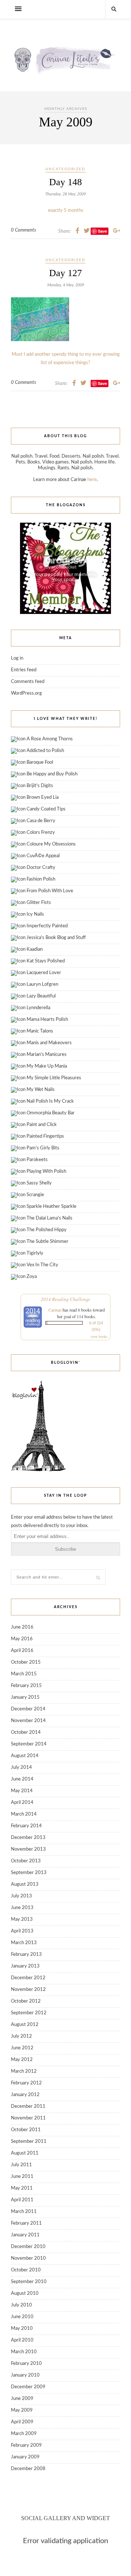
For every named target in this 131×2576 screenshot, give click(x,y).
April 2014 (22, 1803)
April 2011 (22, 2200)
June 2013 (22, 1908)
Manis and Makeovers (49, 1043)
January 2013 (25, 1966)
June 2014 (22, 1779)
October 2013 (26, 1861)
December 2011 (28, 2106)
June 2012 (22, 2048)
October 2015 (26, 1662)
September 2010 (29, 2282)
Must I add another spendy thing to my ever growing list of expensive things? (66, 359)
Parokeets (37, 1160)
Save (102, 383)
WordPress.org (26, 693)
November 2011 (28, 2118)
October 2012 (26, 2001)
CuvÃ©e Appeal (43, 856)
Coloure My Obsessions (51, 844)
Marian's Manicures (47, 1055)
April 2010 (22, 2340)
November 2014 (28, 1721)
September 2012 (29, 2013)
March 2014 (24, 1814)
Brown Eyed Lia (43, 797)
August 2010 (25, 2293)
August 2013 (25, 1884)
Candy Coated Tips (46, 809)
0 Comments (23, 230)
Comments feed (28, 682)
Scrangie (35, 1195)
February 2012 (26, 2083)
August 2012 (25, 2025)
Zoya (32, 1277)
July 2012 (21, 2036)
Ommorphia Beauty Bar (51, 1113)
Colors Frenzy (41, 833)
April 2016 (22, 1651)
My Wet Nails (41, 1090)
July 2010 (21, 2305)
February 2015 (26, 1686)
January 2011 (25, 2235)
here (92, 480)
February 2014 (26, 1826)
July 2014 (21, 1768)
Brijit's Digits (40, 786)
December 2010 (28, 2247)
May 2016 (22, 1639)
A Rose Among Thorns (50, 739)
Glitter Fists (39, 903)
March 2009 (24, 2434)
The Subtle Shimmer (47, 1242)
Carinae (55, 1310)
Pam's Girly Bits (43, 1148)
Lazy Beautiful (41, 996)
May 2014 (22, 1791)
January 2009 (25, 2457)
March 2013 (24, 1943)
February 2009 (26, 2445)
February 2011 (26, 2223)
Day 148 (65, 182)
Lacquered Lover (44, 973)
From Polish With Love (50, 891)
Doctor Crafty (41, 868)
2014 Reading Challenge (65, 1299)
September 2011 (29, 2142)
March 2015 (24, 1674)
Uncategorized (65, 169)
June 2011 (22, 2177)
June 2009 (22, 2399)
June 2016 (22, 1627)
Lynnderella (38, 1008)
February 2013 (26, 1955)
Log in (17, 658)
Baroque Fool (40, 762)
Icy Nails (35, 914)
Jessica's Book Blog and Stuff (56, 938)
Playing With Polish (46, 1171)
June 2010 (22, 2317)
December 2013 (28, 1838)
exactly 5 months (66, 211)
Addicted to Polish (45, 751)
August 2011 (25, 2153)
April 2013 (22, 1931)
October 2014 (26, 1732)
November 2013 (28, 1849)
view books (99, 1336)
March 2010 (24, 2352)
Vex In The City (42, 1265)
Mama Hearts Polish (47, 1020)
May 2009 (22, 2410)
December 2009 (28, 2387)
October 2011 (26, 2130)
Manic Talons (40, 1031)
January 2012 (25, 2095)
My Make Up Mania (47, 1066)
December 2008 (28, 2469)
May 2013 (22, 1919)
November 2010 (28, 2258)
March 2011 (24, 2212)
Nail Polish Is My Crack (50, 1101)
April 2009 (22, 2422)
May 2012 (22, 2060)
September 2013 (29, 1873)
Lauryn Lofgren (42, 984)
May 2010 (22, 2329)
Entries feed (24, 670)
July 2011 (21, 2165)
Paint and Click (42, 1125)
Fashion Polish (41, 879)
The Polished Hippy (47, 1230)
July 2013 (21, 1896)
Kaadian (35, 949)
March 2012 (24, 2071)
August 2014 (25, 1756)
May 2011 (22, 2188)
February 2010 (26, 2364)
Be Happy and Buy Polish (52, 774)
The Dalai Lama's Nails (49, 1218)
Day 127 (65, 273)
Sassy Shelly (39, 1183)
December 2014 (28, 1709)
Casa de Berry (41, 821)
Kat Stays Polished (46, 961)
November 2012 (28, 1990)
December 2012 (28, 1978)
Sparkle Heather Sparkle (51, 1207)
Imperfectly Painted (47, 926)
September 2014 (29, 1744)
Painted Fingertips (45, 1136)
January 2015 (25, 1697)
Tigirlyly (35, 1253)
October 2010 (26, 2270)
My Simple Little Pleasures (54, 1078)
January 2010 (25, 2375)
